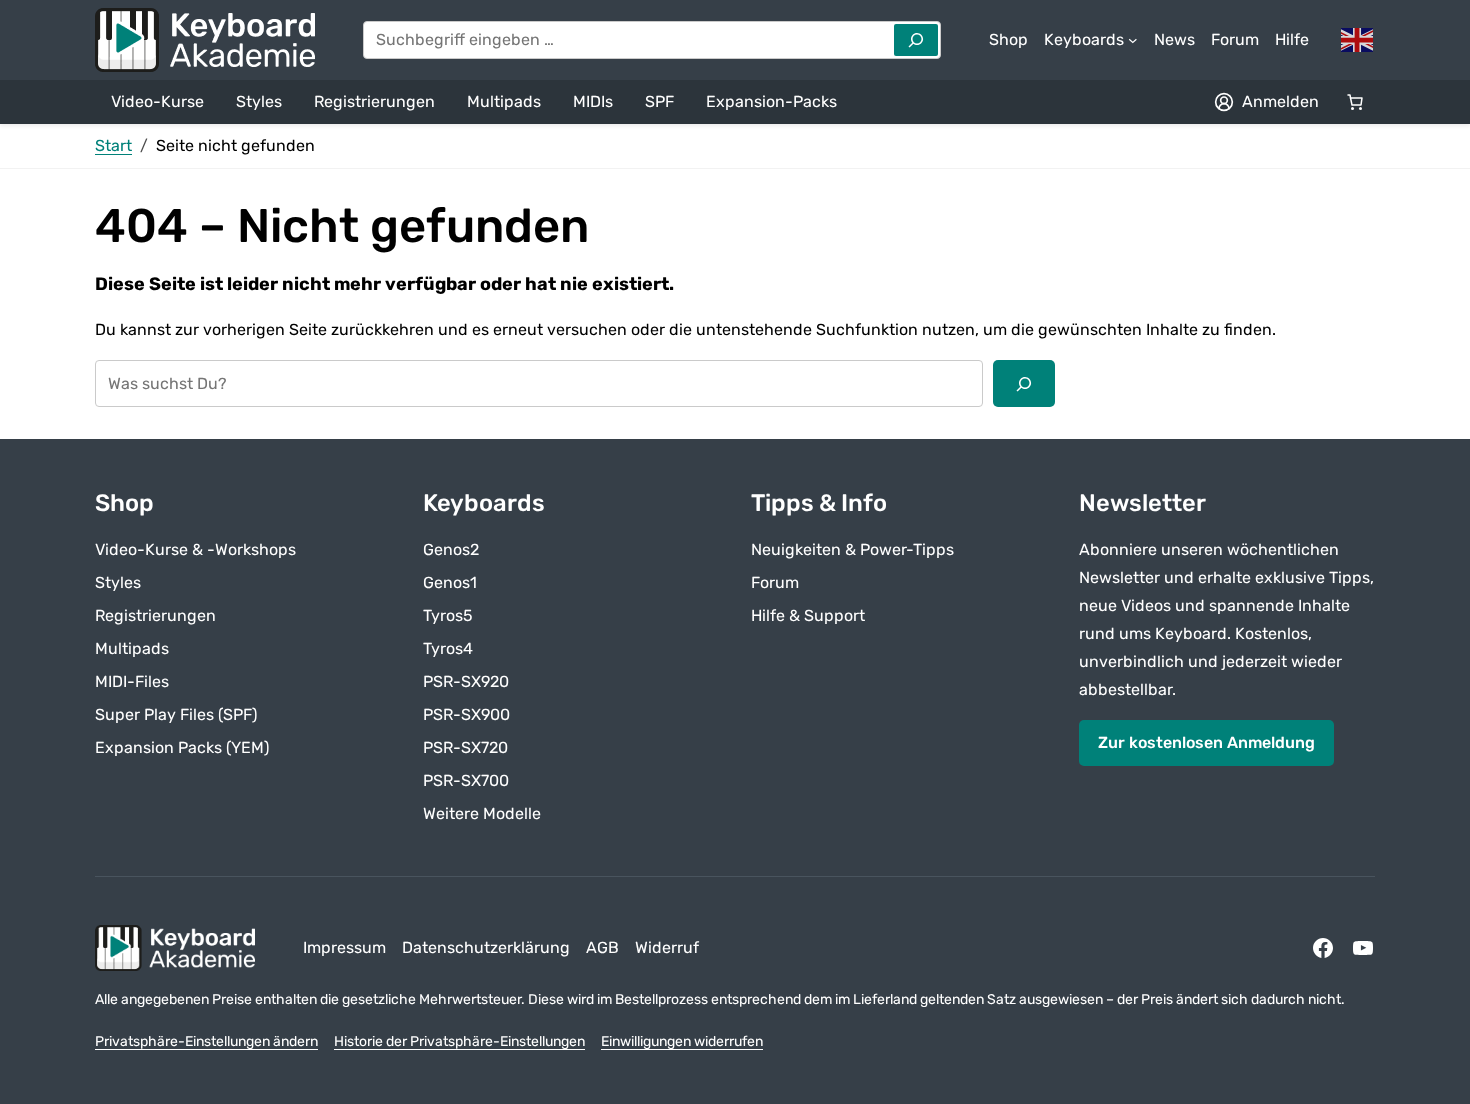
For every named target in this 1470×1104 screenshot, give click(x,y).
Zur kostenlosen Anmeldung (1206, 742)
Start (113, 145)
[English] (1358, 38)
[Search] (916, 40)
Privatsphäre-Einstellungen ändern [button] (206, 1041)
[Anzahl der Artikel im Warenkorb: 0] (1355, 102)
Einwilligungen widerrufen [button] (682, 1041)
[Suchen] (1024, 383)
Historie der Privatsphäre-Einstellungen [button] (459, 1041)
